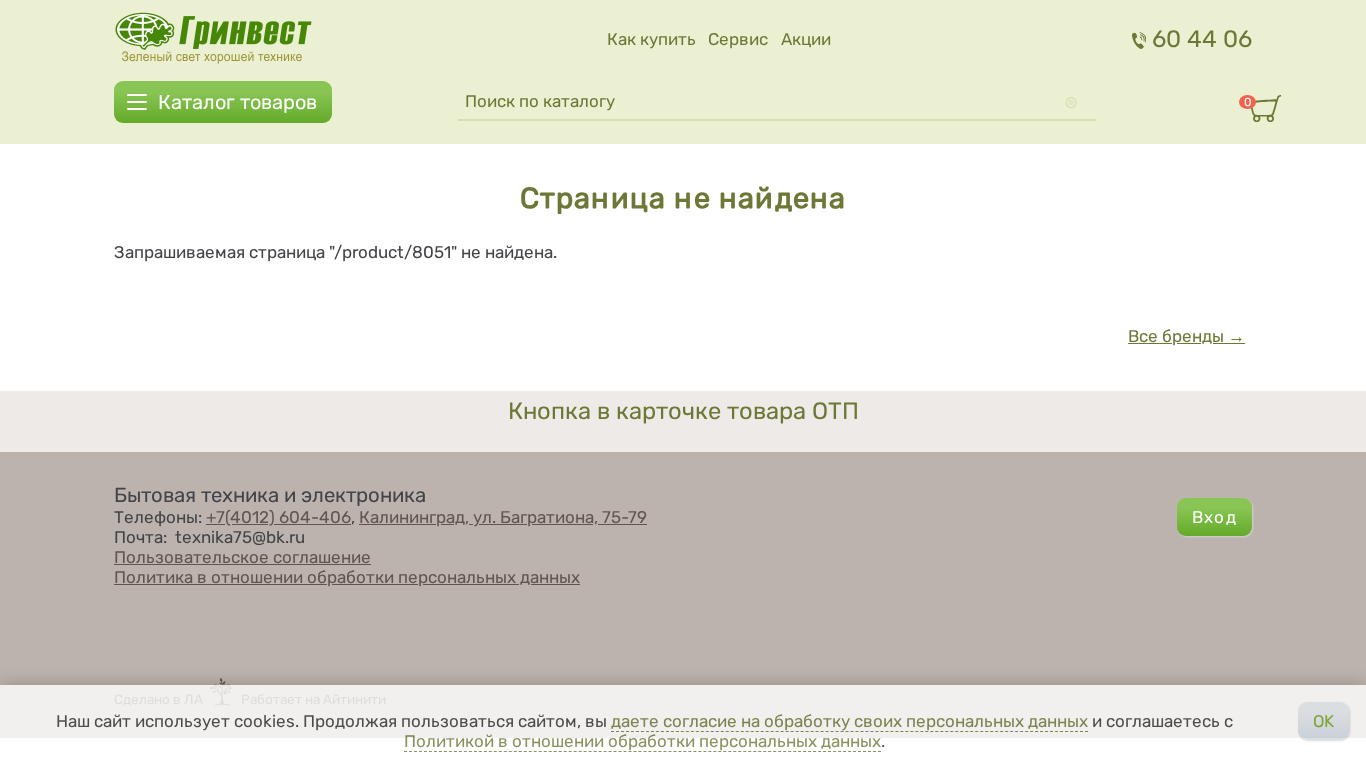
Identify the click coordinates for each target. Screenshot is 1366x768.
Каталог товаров (237, 102)
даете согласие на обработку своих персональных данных (849, 721)
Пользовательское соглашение (242, 557)
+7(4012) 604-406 (278, 517)
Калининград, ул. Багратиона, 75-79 (503, 517)
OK (1323, 721)
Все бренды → (1186, 336)
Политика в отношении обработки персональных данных (347, 577)
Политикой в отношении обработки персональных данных (642, 741)
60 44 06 (1202, 39)
